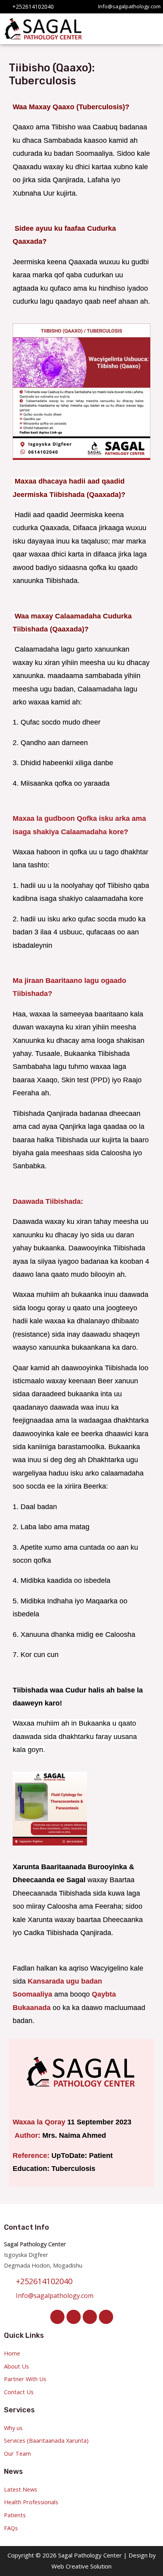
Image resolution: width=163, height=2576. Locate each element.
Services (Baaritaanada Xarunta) (46, 2440)
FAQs (11, 2528)
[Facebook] (57, 2317)
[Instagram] (90, 2317)
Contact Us (19, 2392)
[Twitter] (74, 2317)
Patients (15, 2515)
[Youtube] (106, 2317)
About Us (16, 2366)
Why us (13, 2428)
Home (12, 2353)
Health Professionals (31, 2502)
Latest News (21, 2489)
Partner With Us (25, 2379)
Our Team (17, 2453)
